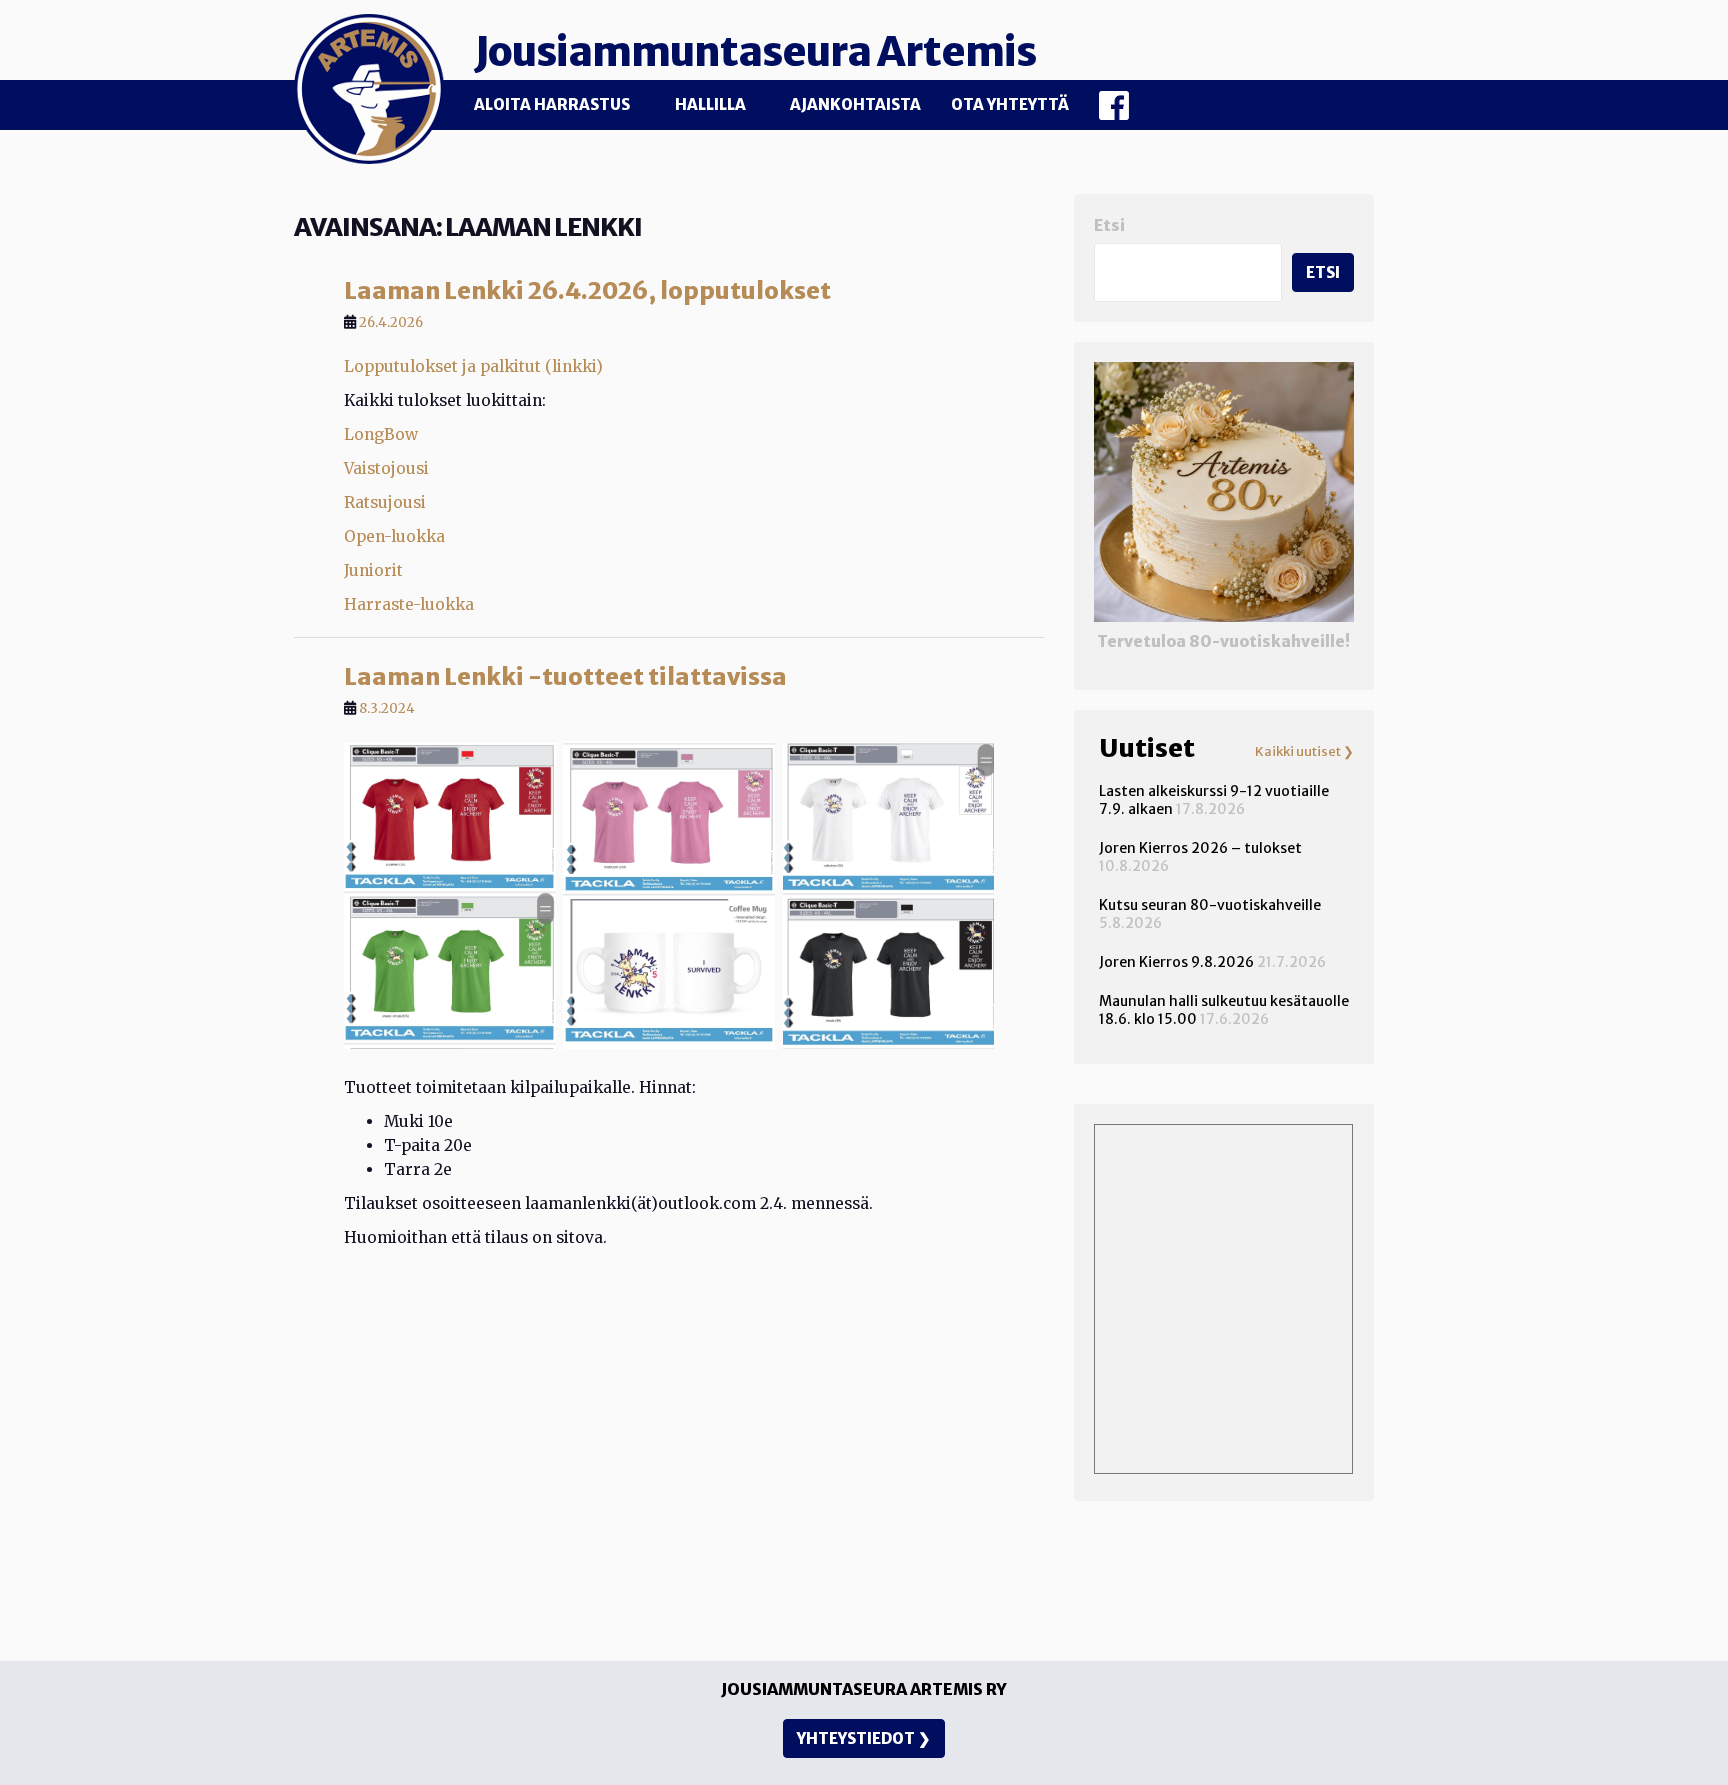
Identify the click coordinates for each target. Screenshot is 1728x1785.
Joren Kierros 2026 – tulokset (1200, 848)
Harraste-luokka (409, 604)
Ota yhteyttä (1010, 104)
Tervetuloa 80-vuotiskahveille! (1223, 641)
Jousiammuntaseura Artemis (755, 52)
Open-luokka (394, 536)
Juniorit (373, 570)
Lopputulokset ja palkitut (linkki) (473, 366)
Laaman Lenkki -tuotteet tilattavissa (565, 676)
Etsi (1109, 225)
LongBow (381, 434)
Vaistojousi (386, 468)
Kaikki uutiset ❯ (1304, 752)
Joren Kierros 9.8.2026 (1176, 962)
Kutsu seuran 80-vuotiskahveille (1210, 905)
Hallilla (710, 104)
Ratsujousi (385, 502)
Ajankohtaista (855, 104)
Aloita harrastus (552, 104)
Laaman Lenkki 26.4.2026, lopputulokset (587, 290)
